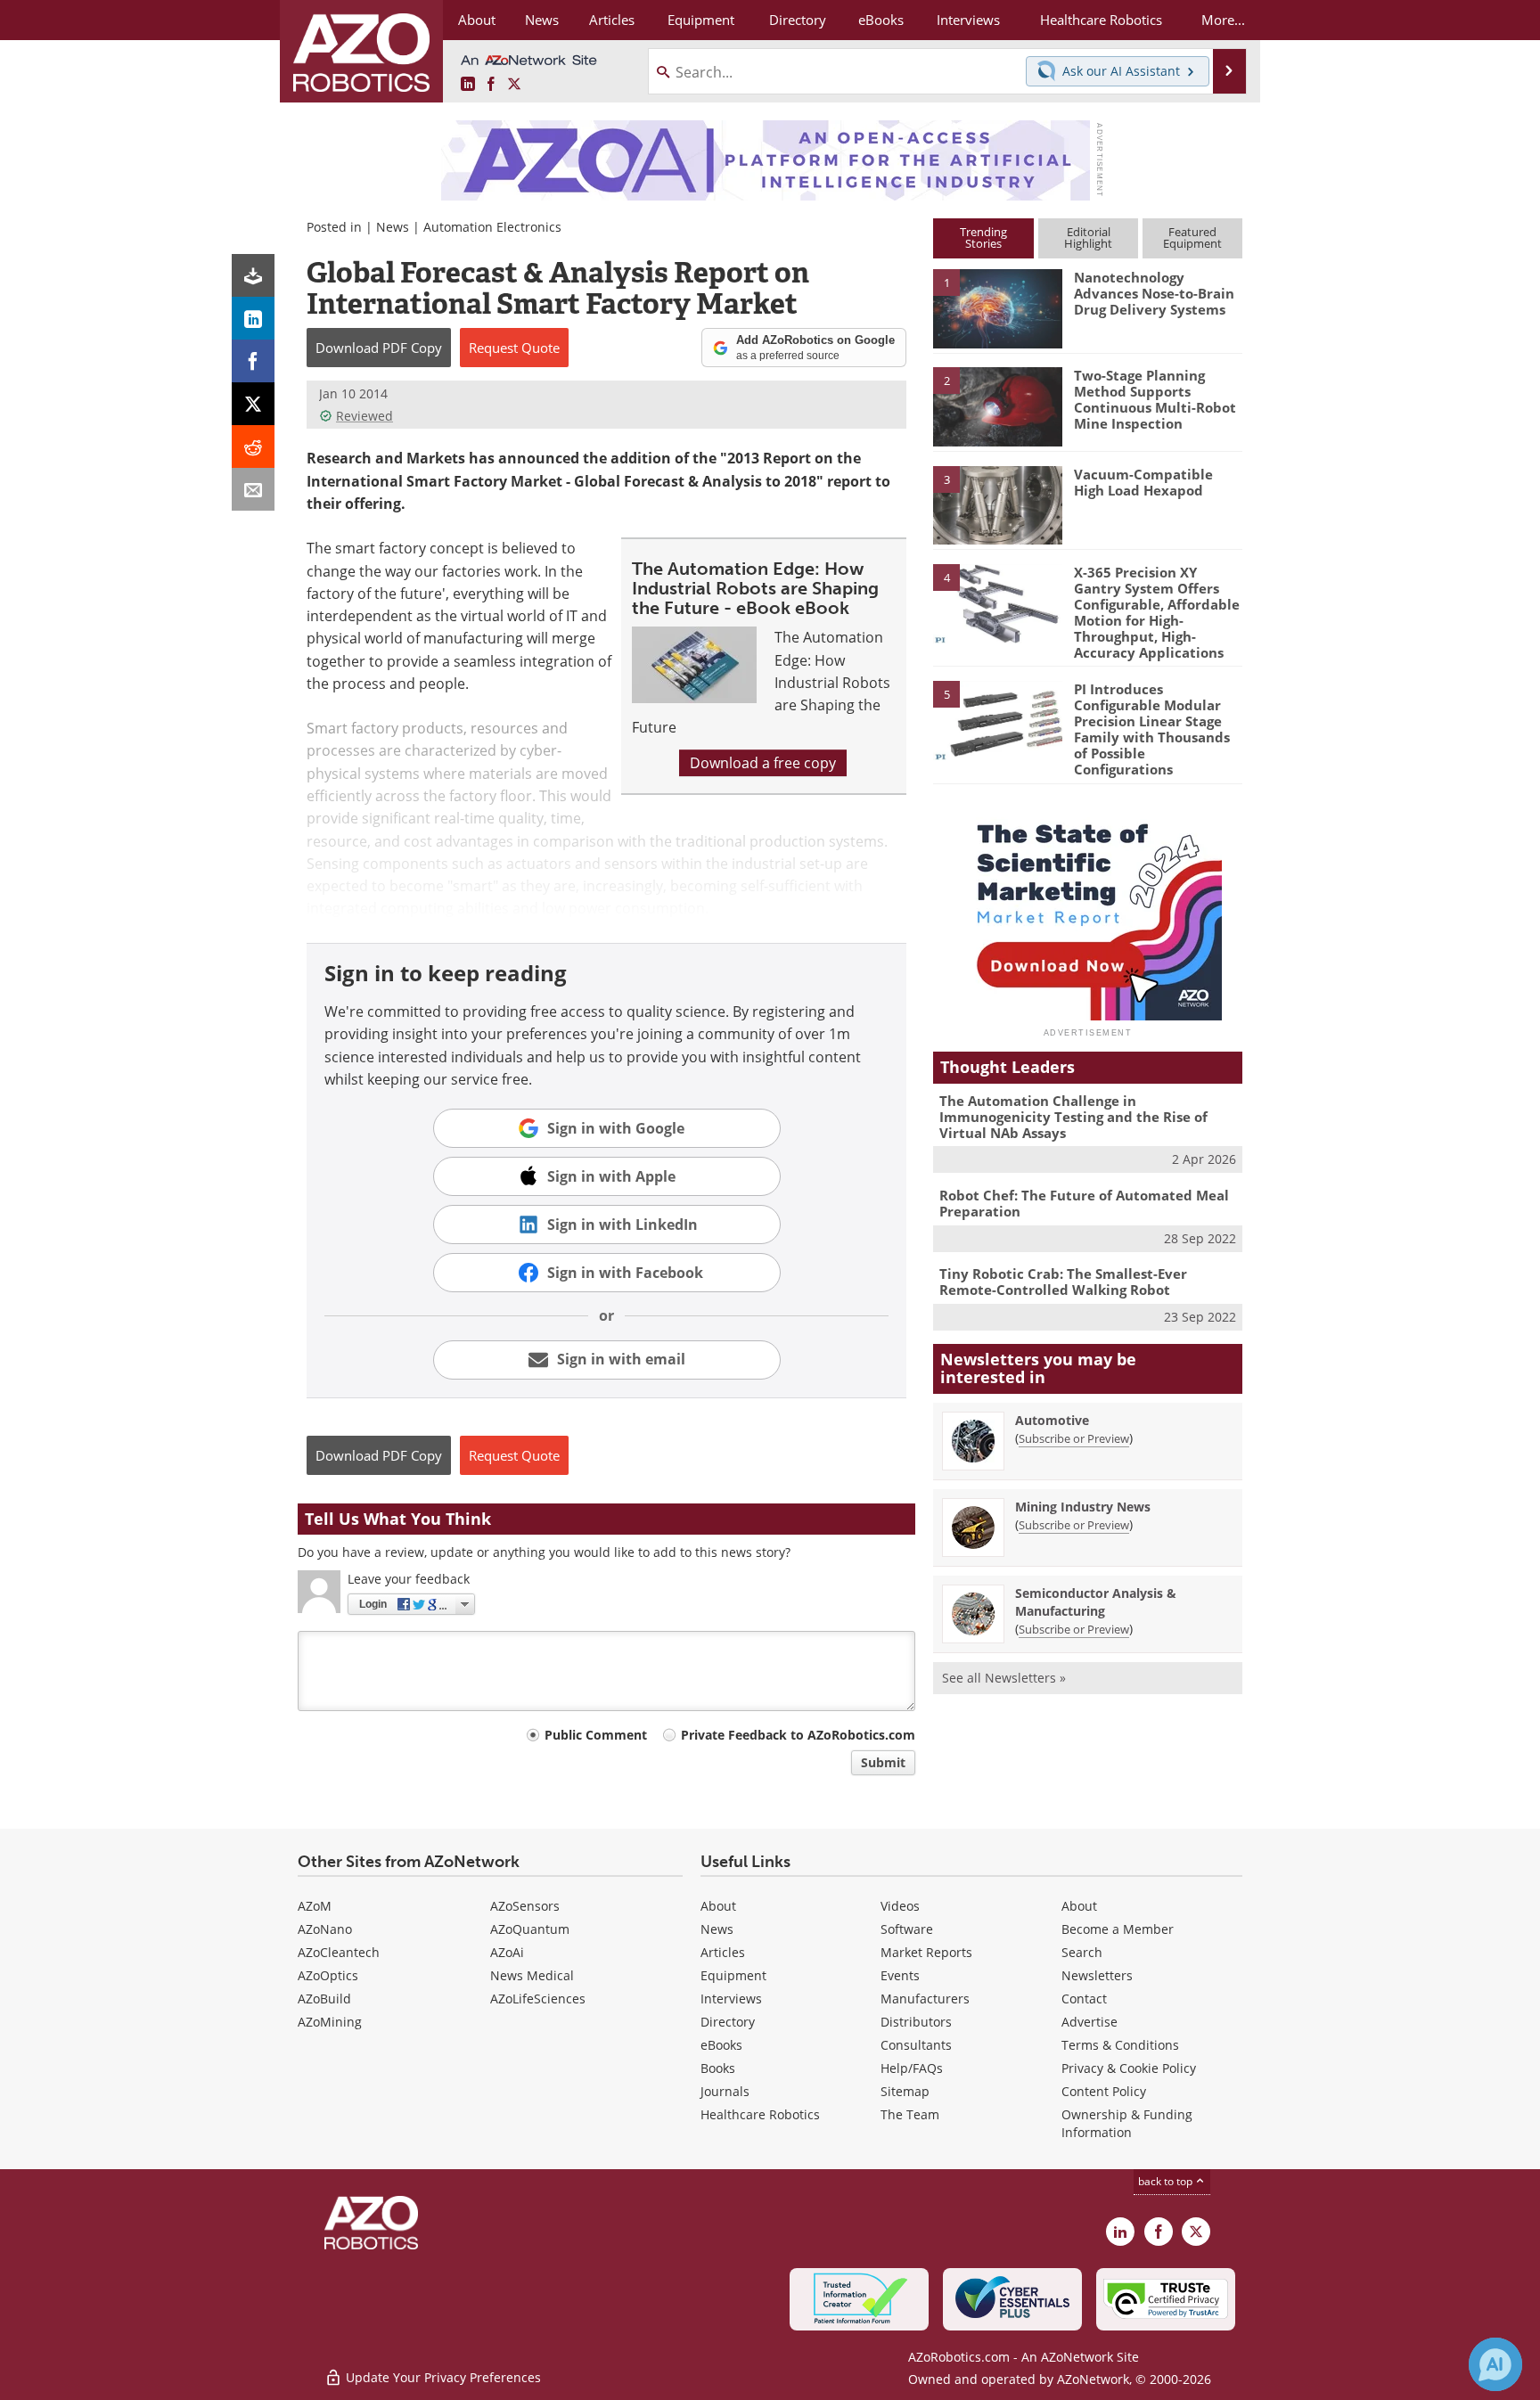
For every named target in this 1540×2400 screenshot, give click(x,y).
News (393, 227)
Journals (725, 2091)
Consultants (916, 2045)
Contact (1084, 1999)
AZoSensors (525, 1906)
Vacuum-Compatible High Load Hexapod (1143, 482)
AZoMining (330, 2022)
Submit (883, 1762)
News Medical (532, 1975)
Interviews (731, 1999)
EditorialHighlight (1088, 238)
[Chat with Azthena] (1495, 2364)
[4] (997, 602)
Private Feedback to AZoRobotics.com (798, 1735)
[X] (253, 404)
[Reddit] (253, 446)
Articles (723, 1952)
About (718, 1906)
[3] (997, 504)
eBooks (721, 2045)
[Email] (253, 489)
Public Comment (596, 1735)
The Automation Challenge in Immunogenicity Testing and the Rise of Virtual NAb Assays (1073, 1117)
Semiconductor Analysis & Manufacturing (1096, 1602)
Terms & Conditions (1120, 2045)
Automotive (1052, 1420)
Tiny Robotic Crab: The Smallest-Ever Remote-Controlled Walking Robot (1063, 1282)
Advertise (1089, 2022)
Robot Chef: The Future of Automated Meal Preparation (1084, 1203)
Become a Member (1118, 1929)
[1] (997, 307)
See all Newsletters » (1004, 1678)
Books (718, 2068)
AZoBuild (324, 1999)
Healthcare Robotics (760, 2114)
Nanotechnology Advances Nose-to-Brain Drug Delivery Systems (1154, 293)
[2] (997, 405)
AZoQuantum (530, 1929)
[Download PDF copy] (253, 275)
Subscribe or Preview (1074, 1438)
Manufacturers (925, 1999)
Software (907, 1929)
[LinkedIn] (253, 318)
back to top (1167, 2181)
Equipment (733, 1975)
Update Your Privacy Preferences (442, 2377)
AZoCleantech (339, 1952)
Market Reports (926, 1952)
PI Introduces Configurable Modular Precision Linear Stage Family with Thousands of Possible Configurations (1152, 729)
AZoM (315, 1906)
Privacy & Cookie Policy (1129, 2068)
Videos (900, 1906)
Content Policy (1104, 2091)
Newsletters (1097, 1975)
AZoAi (507, 1952)
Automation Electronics (492, 227)
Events (900, 1975)
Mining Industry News (1083, 1507)
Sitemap (905, 2091)
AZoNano (325, 1929)
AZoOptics (328, 1975)
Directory (728, 2022)
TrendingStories (983, 238)
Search (1082, 1952)
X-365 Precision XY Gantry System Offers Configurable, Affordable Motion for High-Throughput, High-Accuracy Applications (1157, 612)
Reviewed (365, 416)
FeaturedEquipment (1192, 238)
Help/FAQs (912, 2068)
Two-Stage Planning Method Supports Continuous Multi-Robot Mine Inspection (1155, 399)
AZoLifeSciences (538, 1999)
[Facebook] (253, 361)
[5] (997, 719)
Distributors (916, 2022)
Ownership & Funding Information (1127, 2123)
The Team (910, 2114)
